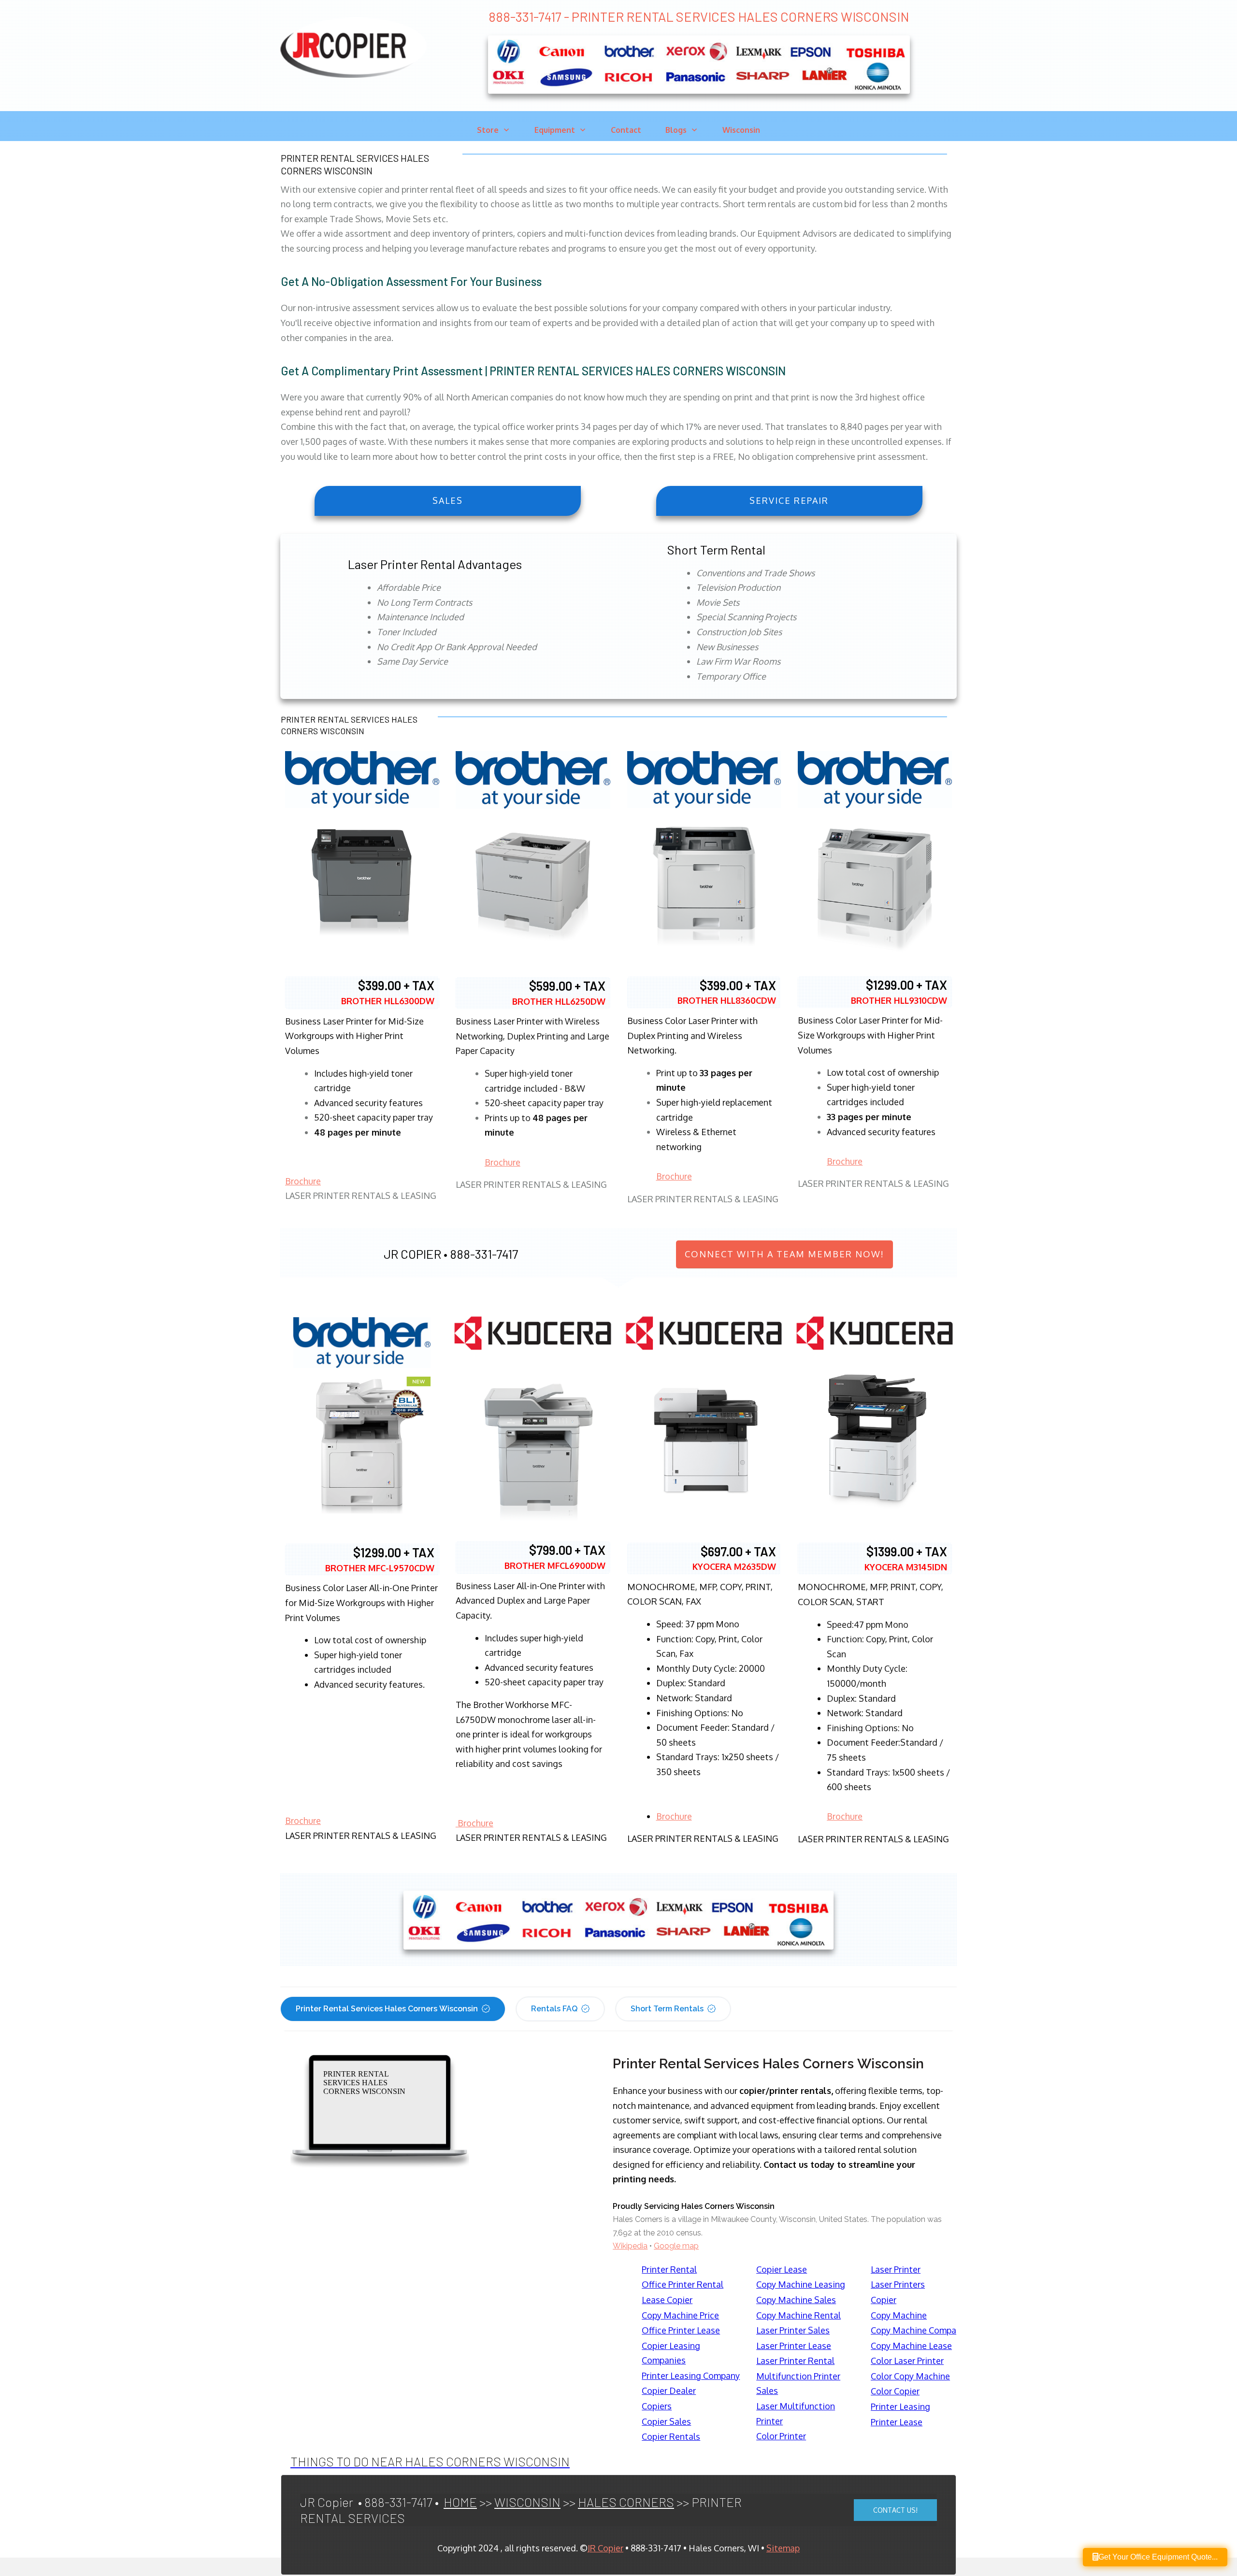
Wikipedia (630, 2246)
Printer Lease (897, 2422)
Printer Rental (669, 2269)
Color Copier (895, 2391)
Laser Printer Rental (795, 2361)
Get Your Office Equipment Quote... (1158, 2557)
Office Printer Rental (683, 2284)
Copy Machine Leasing (801, 2284)
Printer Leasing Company (691, 2376)
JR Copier (605, 2548)
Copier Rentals (671, 2436)
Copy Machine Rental (798, 2315)
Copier (884, 2300)
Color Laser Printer (907, 2361)
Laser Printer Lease (794, 2346)
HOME (460, 2502)
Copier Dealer (669, 2391)
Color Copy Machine (910, 2376)
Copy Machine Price (680, 2315)
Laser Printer (896, 2269)
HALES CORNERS (626, 2502)
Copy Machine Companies (922, 2330)
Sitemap (783, 2548)
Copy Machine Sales (796, 2300)
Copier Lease (782, 2269)
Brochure (303, 1181)
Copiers (657, 2406)
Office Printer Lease (681, 2330)
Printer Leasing (900, 2406)
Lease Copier (667, 2300)
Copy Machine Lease (911, 2346)
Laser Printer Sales (793, 2330)
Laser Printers (898, 2284)
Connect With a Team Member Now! (784, 1254)
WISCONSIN (527, 2502)
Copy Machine (899, 2315)
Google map (676, 2246)
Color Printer (781, 2436)
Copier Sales (666, 2421)
